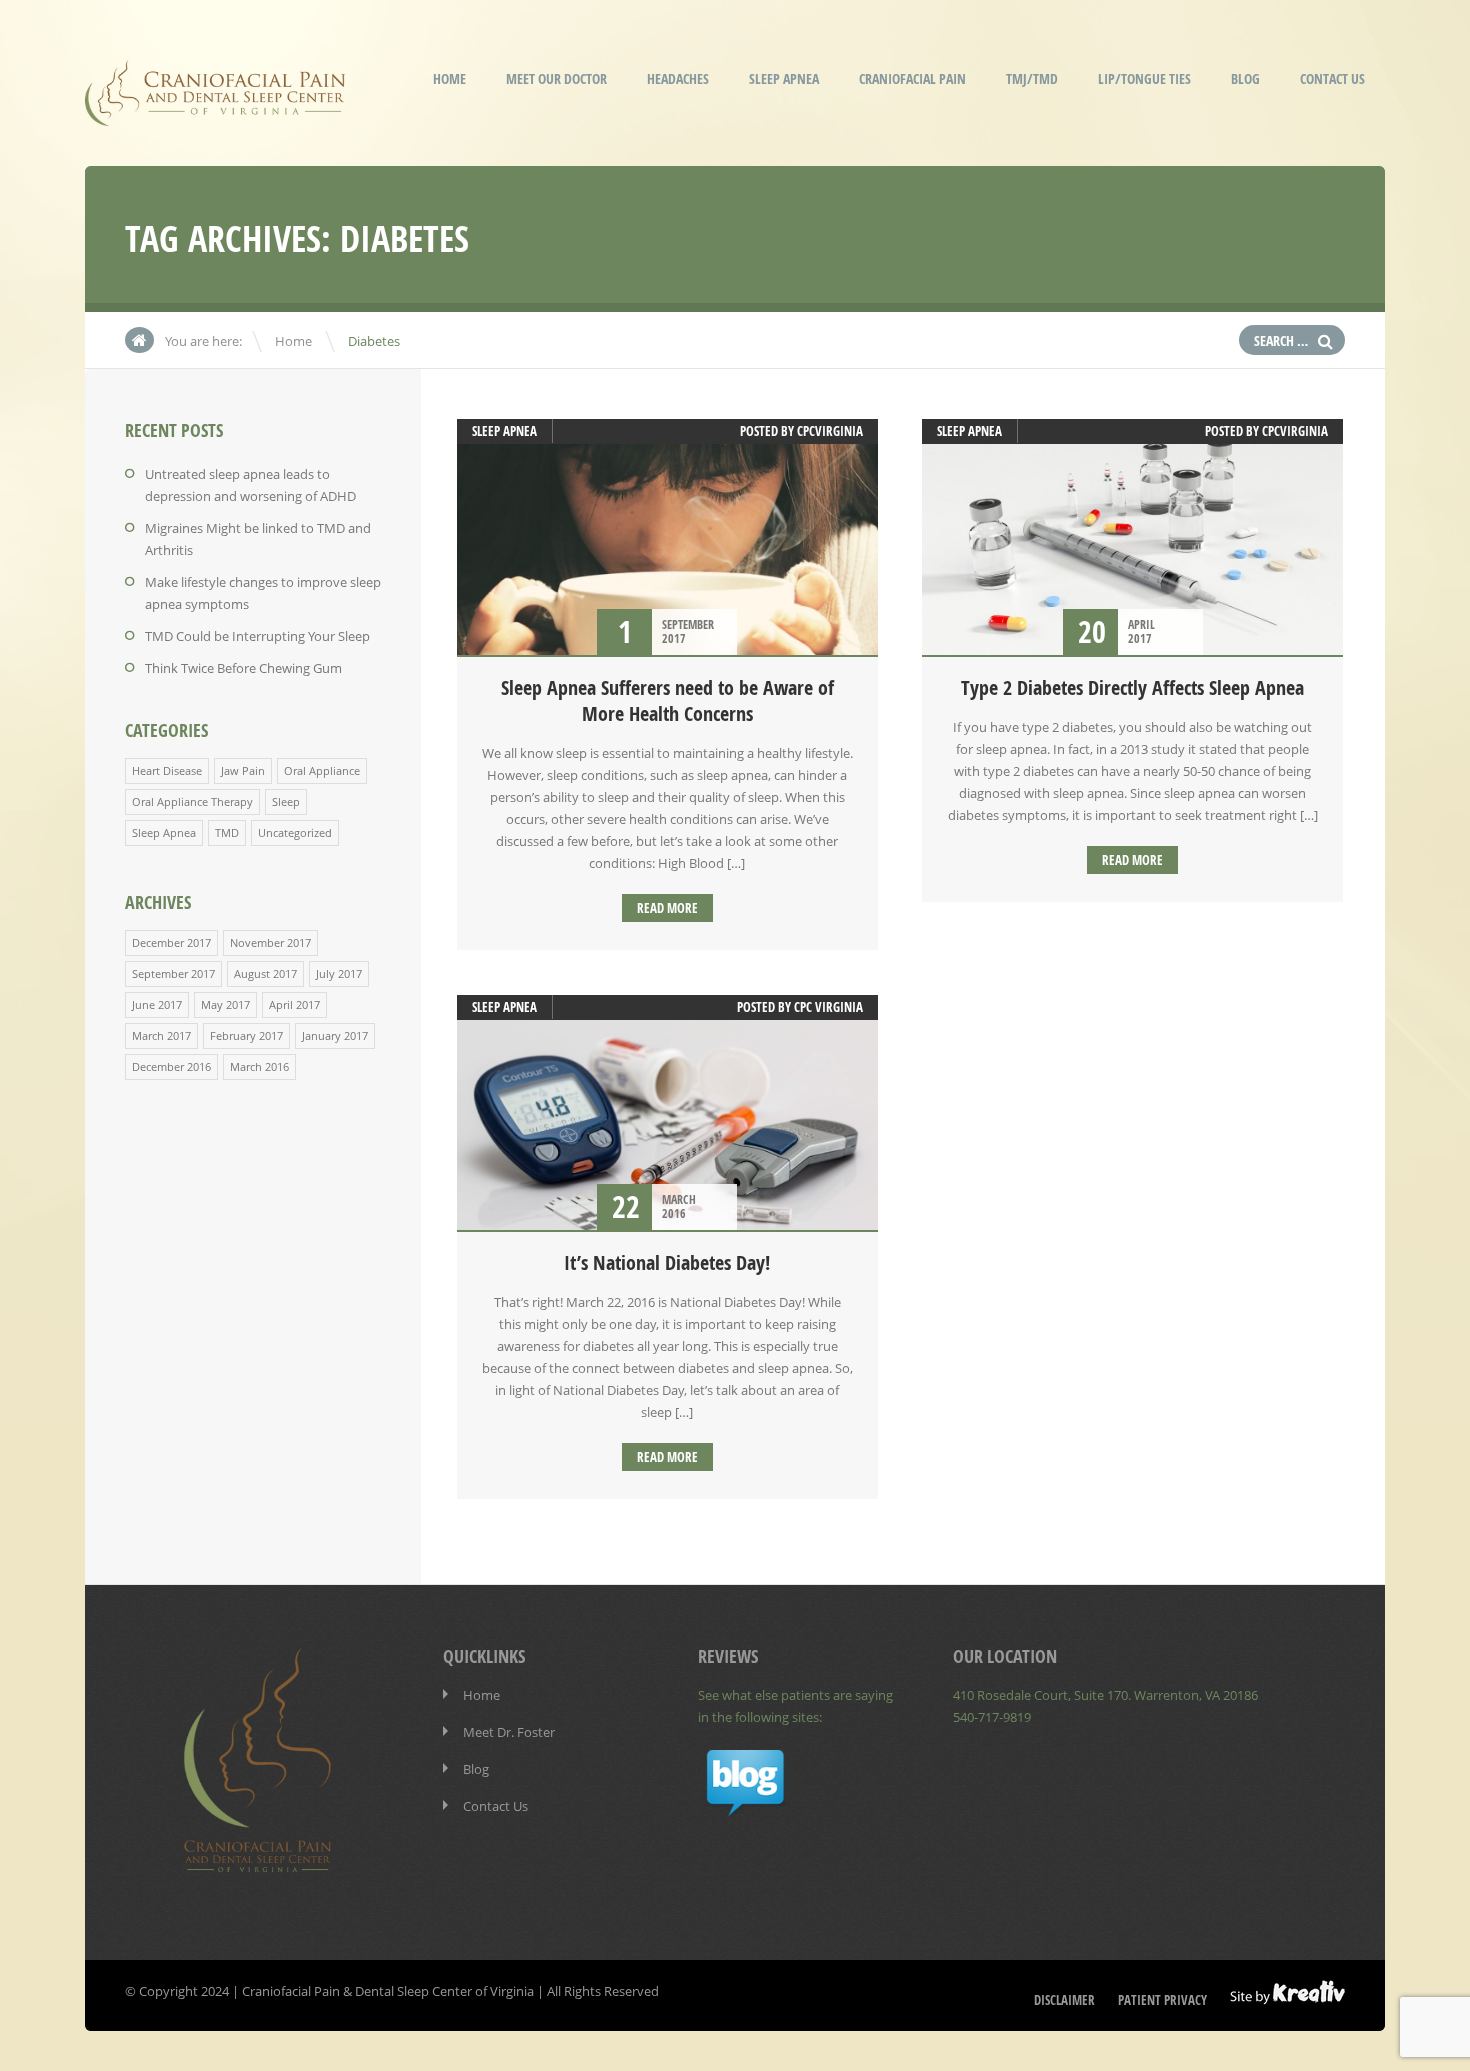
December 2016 (171, 1066)
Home (449, 78)
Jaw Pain (243, 770)
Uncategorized (295, 832)
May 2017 (225, 1004)
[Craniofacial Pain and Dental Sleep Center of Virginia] (215, 112)
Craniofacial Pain (912, 78)
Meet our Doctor (556, 78)
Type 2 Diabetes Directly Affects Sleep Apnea (1132, 687)
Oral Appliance (322, 770)
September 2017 (173, 973)
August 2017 (265, 973)
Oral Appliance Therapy (192, 801)
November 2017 (270, 942)
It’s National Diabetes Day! (667, 1262)
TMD (227, 832)
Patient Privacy (1162, 2000)
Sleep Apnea (784, 78)
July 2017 (339, 973)
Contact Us (1332, 78)
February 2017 (246, 1035)
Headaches (678, 78)
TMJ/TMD (1032, 78)
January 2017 (335, 1035)
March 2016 (259, 1066)
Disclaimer (1064, 2000)
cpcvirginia (830, 431)
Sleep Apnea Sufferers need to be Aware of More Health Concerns (667, 700)
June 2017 (157, 1004)
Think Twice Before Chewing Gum (243, 668)
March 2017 (161, 1035)
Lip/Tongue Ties (1144, 78)
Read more (667, 908)
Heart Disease (167, 770)
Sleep (286, 801)
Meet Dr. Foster (509, 1732)
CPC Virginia (828, 1007)
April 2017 (294, 1004)
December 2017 (171, 942)
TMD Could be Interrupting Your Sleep (257, 636)
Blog (1245, 78)
